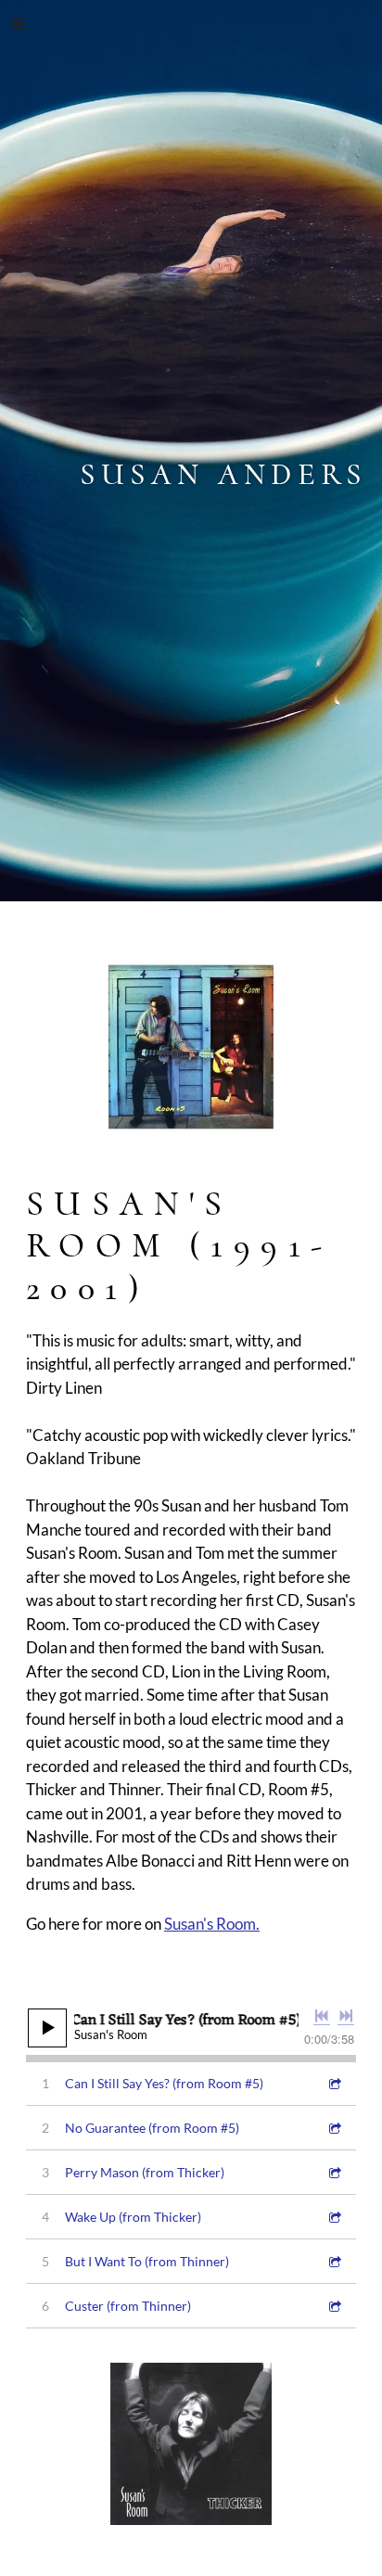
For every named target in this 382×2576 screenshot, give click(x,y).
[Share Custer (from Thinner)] (334, 2306)
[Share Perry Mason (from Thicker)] (334, 2172)
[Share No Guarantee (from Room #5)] (334, 2128)
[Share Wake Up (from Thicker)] (334, 2217)
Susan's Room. (212, 1924)
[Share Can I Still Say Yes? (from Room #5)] (334, 2083)
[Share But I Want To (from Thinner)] (334, 2261)
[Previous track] (322, 2016)
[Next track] (346, 2016)
